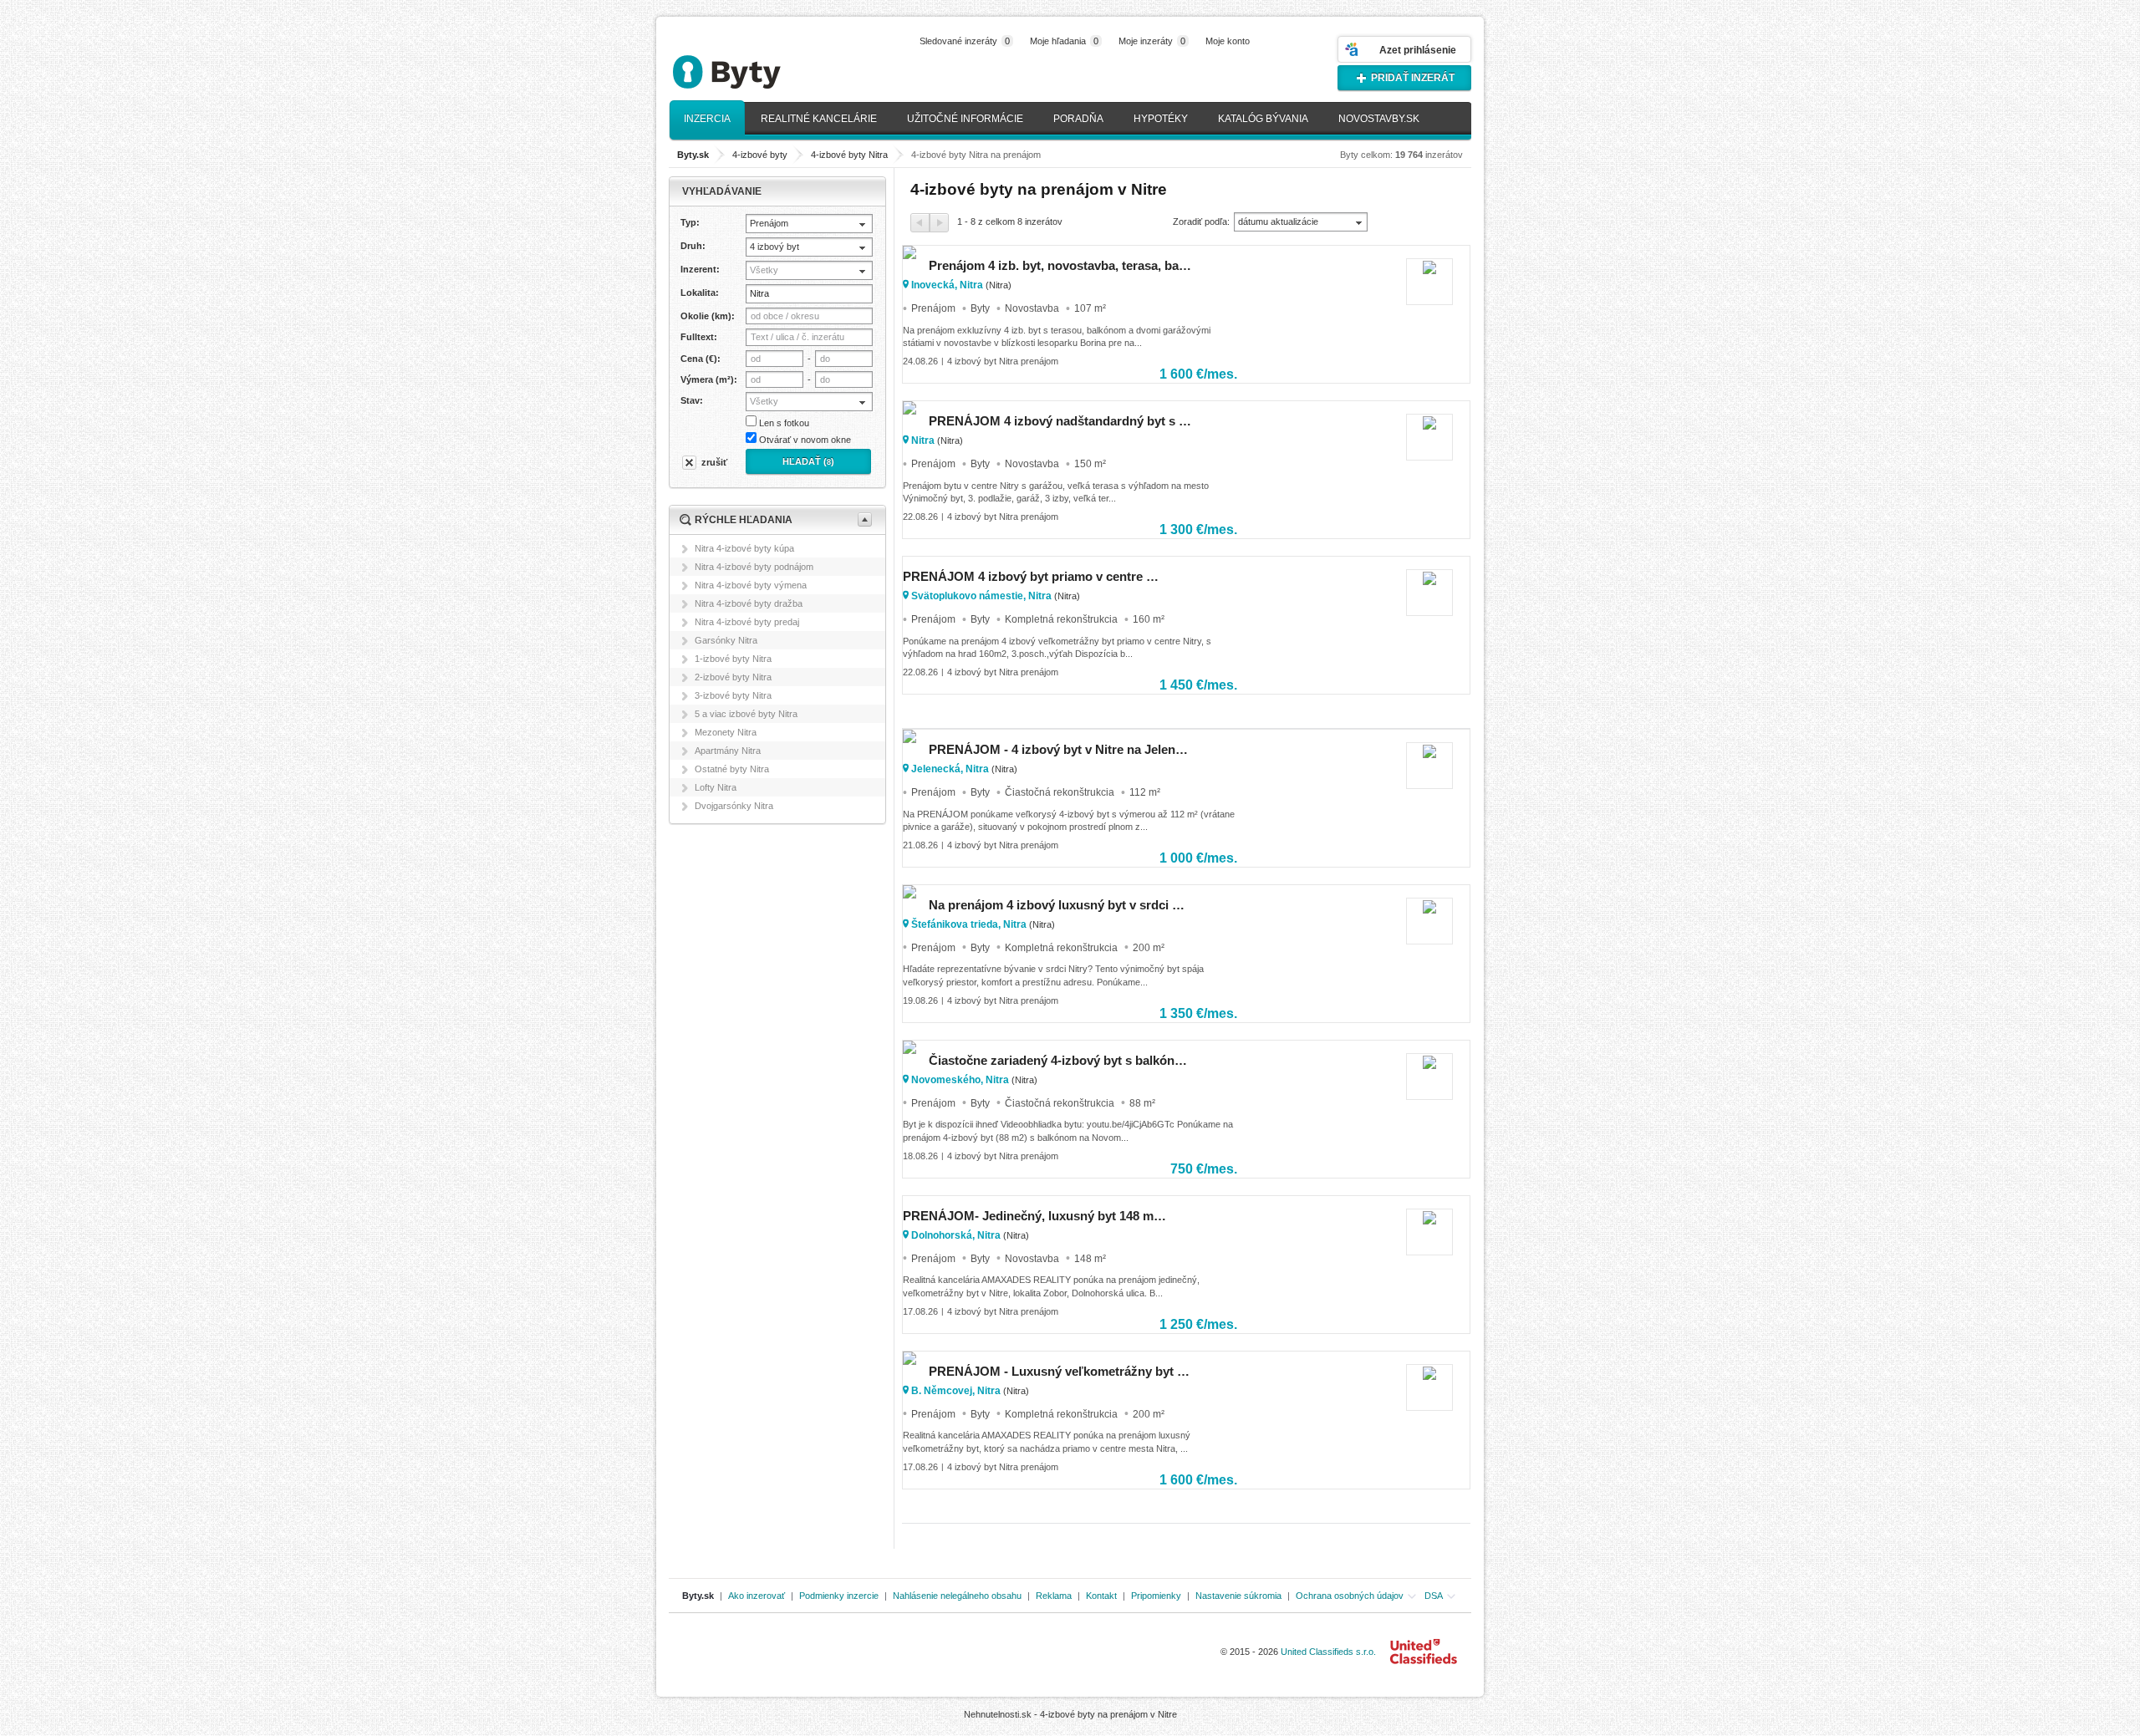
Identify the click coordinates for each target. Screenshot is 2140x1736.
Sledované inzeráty (965, 41)
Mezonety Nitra (726, 732)
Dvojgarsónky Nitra (734, 806)
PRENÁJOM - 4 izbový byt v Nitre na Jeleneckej (1060, 749)
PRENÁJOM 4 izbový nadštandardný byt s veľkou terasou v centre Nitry (1060, 421)
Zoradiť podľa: (1201, 221)
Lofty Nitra (716, 787)
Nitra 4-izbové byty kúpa (744, 548)
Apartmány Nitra (728, 751)
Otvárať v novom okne (805, 440)
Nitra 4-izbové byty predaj (747, 622)
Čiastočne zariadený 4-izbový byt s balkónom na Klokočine (1060, 1060)
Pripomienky (1156, 1596)
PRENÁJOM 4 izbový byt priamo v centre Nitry (1034, 576)
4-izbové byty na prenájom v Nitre (1108, 1714)
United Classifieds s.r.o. (1328, 1652)
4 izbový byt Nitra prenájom (1003, 361)
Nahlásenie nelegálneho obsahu (957, 1596)
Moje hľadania (1064, 41)
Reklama (1054, 1596)
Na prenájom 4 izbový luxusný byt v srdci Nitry (1060, 905)
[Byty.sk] (752, 65)
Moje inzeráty (1152, 41)
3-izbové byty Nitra (733, 695)
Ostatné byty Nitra (732, 769)
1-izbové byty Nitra (733, 659)
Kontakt (1101, 1596)
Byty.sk (698, 1596)
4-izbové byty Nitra (849, 155)
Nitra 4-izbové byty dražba (749, 603)
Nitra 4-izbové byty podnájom (754, 567)
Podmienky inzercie (839, 1596)
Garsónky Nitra (726, 640)
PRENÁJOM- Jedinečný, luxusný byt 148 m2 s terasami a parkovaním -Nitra (1034, 1216)
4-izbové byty (760, 155)
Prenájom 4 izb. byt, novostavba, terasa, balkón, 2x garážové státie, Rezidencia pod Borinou (1060, 265)
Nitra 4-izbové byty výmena (751, 585)
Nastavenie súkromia (1238, 1596)
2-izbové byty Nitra (733, 677)
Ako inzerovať (757, 1596)
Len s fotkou (784, 423)
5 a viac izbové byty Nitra (746, 714)
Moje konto (1228, 41)
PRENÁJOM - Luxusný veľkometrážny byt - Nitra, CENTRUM (1060, 1371)
